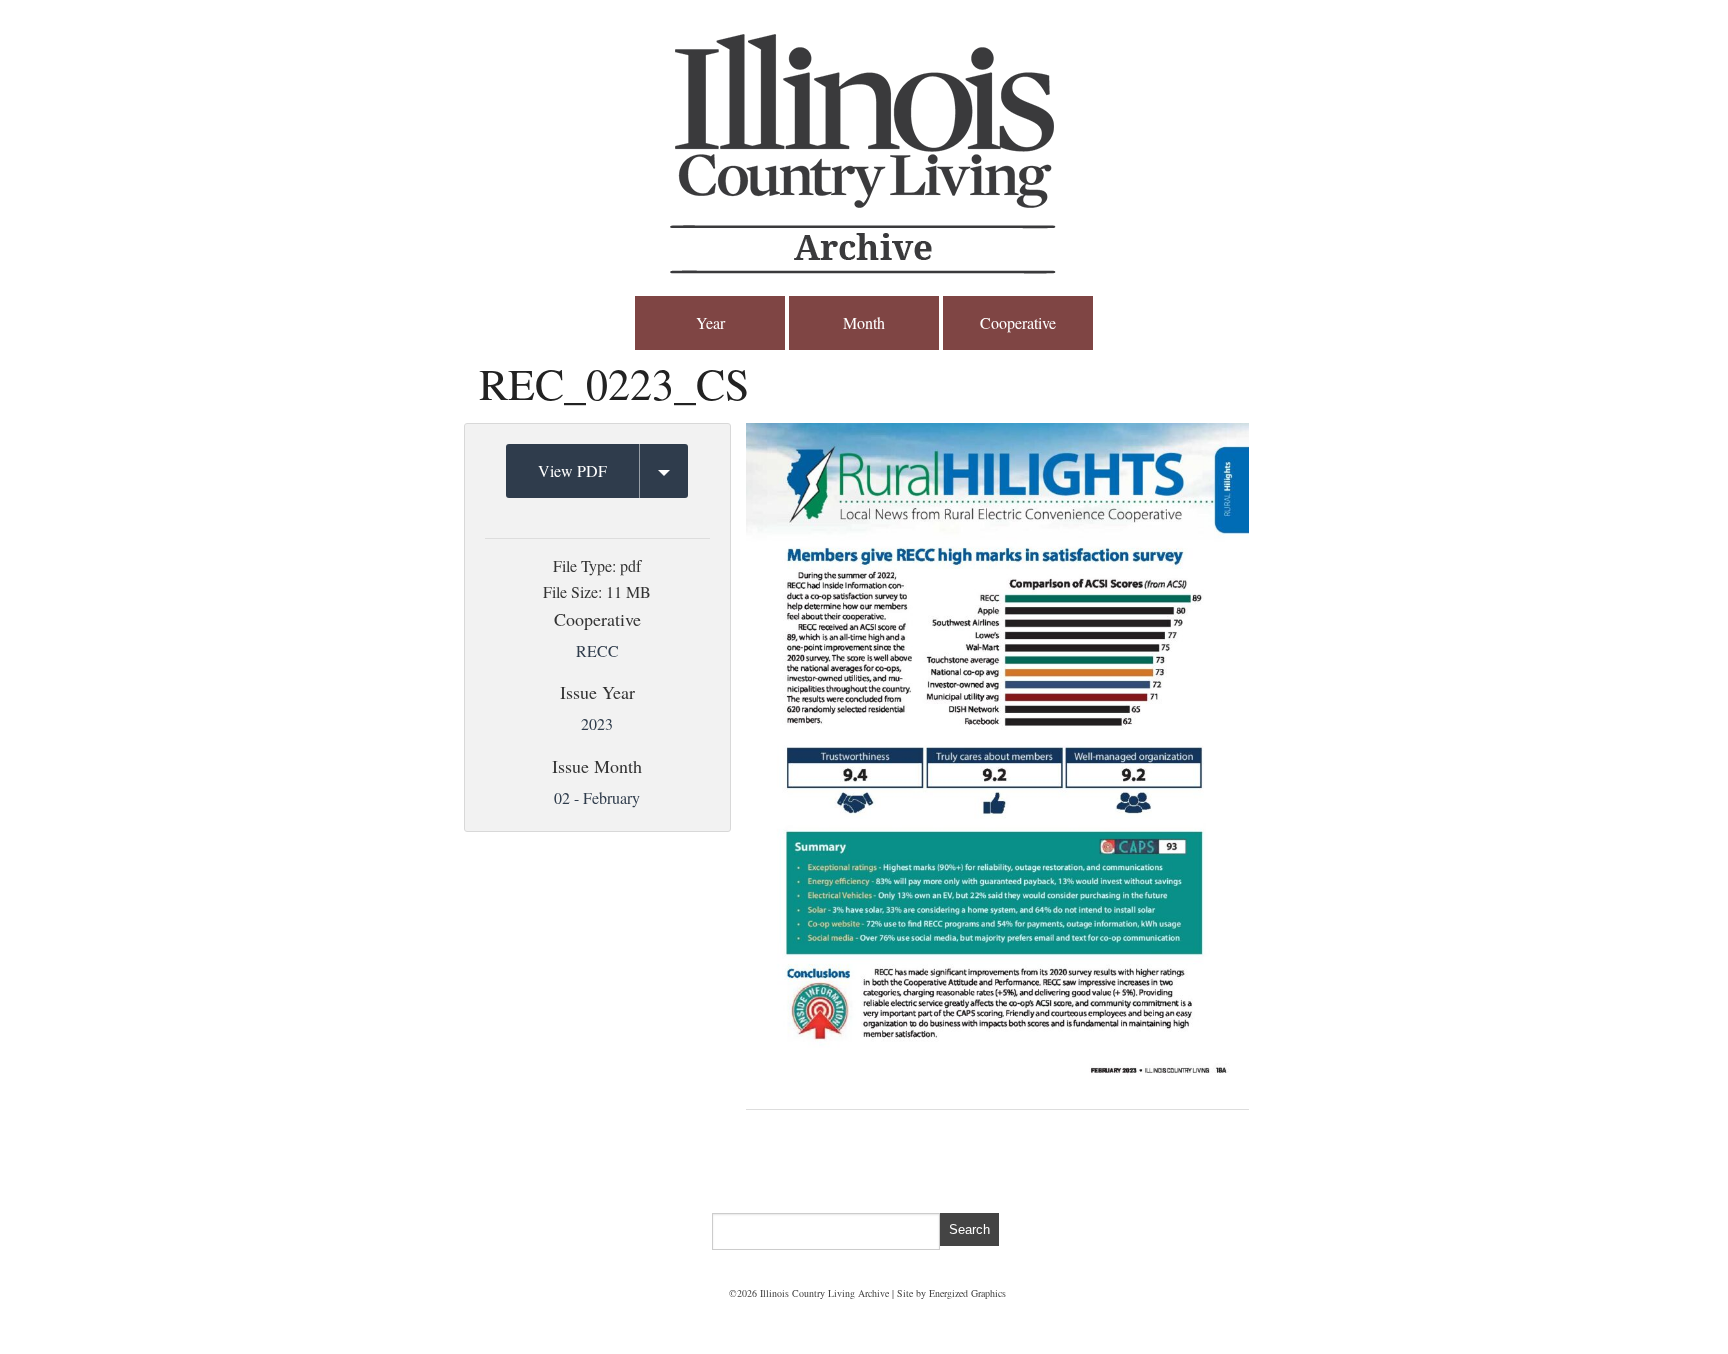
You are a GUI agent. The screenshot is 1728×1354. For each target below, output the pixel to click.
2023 (597, 723)
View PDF (572, 470)
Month (864, 322)
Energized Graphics (967, 1293)
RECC (597, 650)
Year (710, 322)
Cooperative (1018, 322)
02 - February (597, 797)
